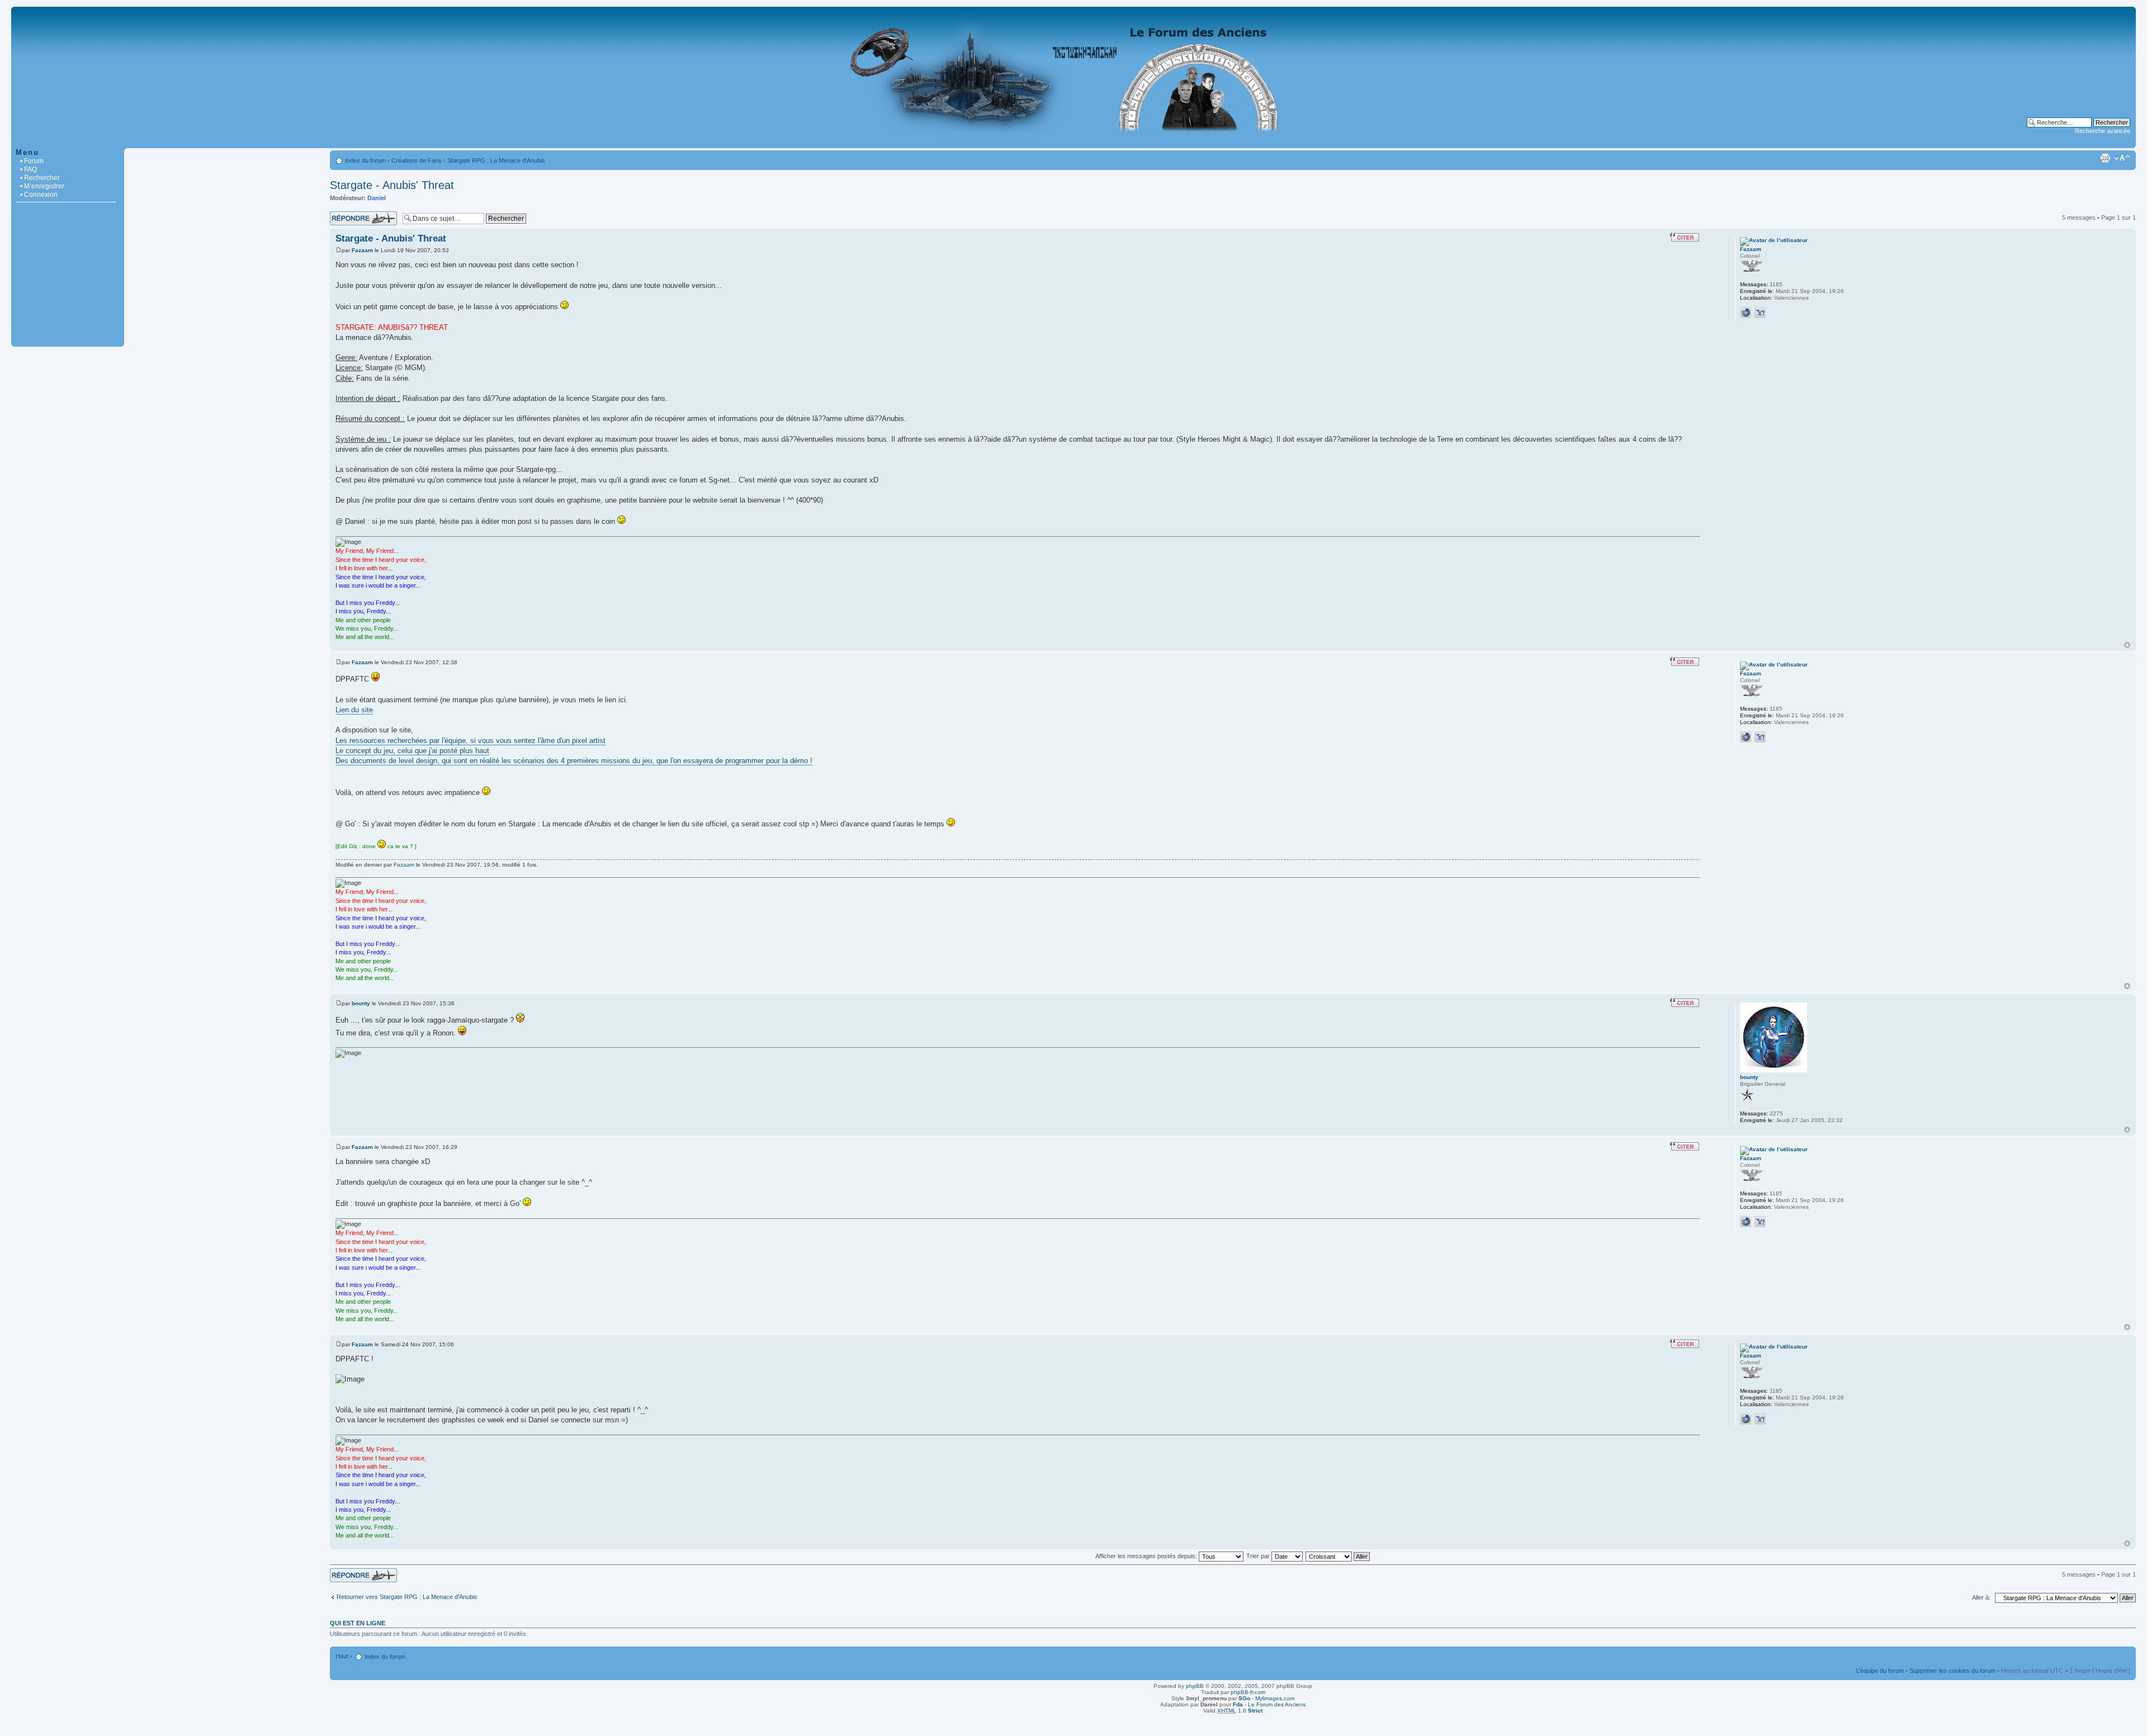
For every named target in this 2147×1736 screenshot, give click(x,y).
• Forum (32, 161)
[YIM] (1760, 313)
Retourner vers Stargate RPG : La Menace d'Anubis (407, 1597)
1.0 (1240, 1711)
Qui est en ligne (358, 1623)
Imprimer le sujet (2105, 158)
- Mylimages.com (1266, 1698)
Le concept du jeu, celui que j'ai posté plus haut (412, 751)
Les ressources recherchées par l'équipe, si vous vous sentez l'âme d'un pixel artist (470, 741)
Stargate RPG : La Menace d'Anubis (496, 160)
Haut (2127, 645)
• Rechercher (40, 178)
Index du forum (365, 160)
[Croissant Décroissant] (1338, 1556)
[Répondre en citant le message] (1685, 237)
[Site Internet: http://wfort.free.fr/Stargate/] (1746, 313)
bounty (361, 1003)
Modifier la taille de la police (2122, 158)
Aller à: (1981, 1597)
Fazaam (362, 250)
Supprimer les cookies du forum (1952, 1671)
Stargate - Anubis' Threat (392, 185)
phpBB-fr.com (1248, 1692)
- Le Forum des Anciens (1269, 1704)
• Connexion (39, 195)
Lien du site (354, 710)
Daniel (377, 198)
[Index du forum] (1073, 142)
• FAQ (29, 169)
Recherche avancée (2103, 131)
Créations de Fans (417, 160)
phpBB (1195, 1686)
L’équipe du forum (1880, 1671)
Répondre (343, 215)
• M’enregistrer (42, 186)
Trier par (1259, 1556)
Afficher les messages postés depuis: (1147, 1556)
